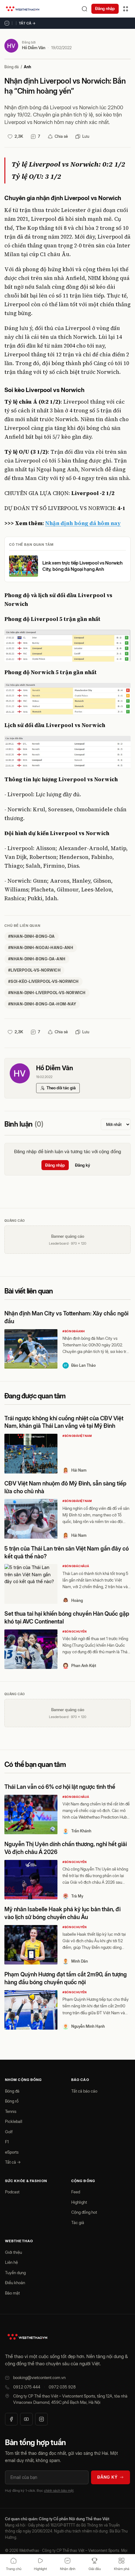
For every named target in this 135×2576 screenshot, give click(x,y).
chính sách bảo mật (59, 2491)
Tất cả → (27, 23)
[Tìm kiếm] (84, 9)
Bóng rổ (12, 2101)
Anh (27, 67)
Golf (9, 2132)
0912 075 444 (27, 2387)
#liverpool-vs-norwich (34, 970)
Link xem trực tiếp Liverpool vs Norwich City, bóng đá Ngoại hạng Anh (83, 566)
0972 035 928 (62, 2387)
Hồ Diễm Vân (34, 48)
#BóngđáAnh (74, 1331)
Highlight (79, 2202)
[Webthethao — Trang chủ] (23, 9)
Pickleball (14, 2121)
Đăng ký (83, 1165)
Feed (76, 2192)
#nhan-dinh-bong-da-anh (37, 959)
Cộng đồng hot (84, 2212)
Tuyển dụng (15, 2273)
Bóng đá (12, 67)
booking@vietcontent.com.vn (39, 2377)
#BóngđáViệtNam (77, 1436)
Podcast (12, 2192)
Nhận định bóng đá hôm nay (83, 523)
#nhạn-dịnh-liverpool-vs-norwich (47, 993)
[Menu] (126, 9)
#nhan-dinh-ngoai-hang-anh (41, 948)
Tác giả (78, 2222)
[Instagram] (41, 2419)
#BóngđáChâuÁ (76, 1566)
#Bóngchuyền (75, 1631)
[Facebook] (11, 2419)
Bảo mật (12, 2293)
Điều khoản (15, 2283)
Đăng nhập (105, 8)
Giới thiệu (13, 2252)
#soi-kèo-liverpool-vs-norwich (43, 981)
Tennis (11, 2111)
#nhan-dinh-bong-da (32, 936)
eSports (12, 2152)
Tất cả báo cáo (84, 2091)
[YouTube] (26, 2419)
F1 (7, 2142)
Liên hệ (11, 2262)
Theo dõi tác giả (61, 1088)
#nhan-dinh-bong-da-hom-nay (42, 1004)
